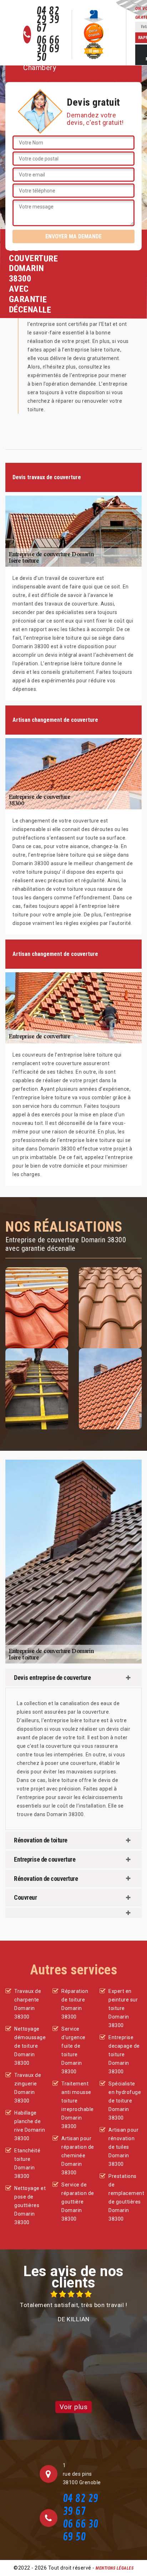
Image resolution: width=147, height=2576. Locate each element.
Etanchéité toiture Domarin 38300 (27, 2163)
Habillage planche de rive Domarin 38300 (30, 2126)
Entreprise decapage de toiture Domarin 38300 (124, 2054)
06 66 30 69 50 (48, 49)
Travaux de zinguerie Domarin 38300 (28, 2088)
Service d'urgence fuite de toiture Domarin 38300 (73, 2050)
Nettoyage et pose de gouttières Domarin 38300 (30, 2205)
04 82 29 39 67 (48, 20)
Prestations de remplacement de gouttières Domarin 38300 (125, 2197)
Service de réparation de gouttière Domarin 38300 (78, 2202)
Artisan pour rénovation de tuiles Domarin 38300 (123, 2147)
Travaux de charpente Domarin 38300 (28, 2004)
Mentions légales (115, 2568)
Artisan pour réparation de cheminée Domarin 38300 (78, 2156)
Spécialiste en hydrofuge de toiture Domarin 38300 (125, 2101)
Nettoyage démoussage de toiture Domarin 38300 (30, 2046)
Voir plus (74, 2407)
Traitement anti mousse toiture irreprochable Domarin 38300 (78, 2105)
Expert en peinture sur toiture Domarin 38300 (123, 2008)
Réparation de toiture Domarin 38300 (75, 2004)
